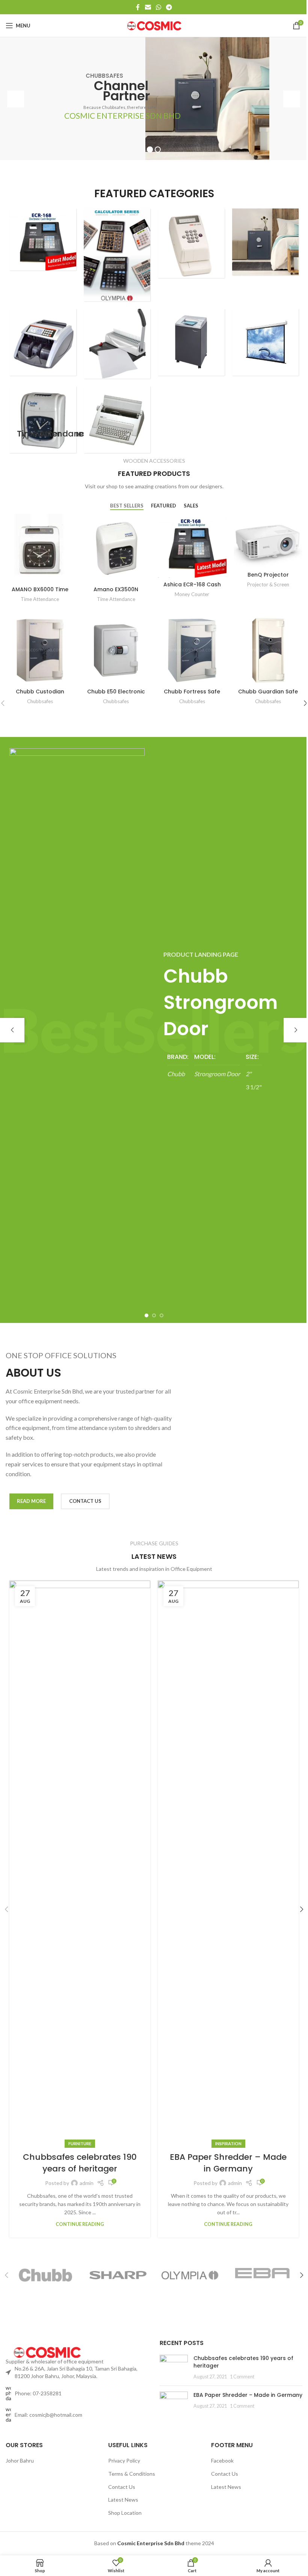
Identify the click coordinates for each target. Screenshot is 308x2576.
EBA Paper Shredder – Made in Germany (228, 2163)
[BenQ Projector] (268, 541)
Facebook (222, 2460)
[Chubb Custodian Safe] (40, 650)
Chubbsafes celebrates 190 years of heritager (80, 2163)
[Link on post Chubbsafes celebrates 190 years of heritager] (80, 1862)
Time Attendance (40, 599)
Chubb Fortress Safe (192, 692)
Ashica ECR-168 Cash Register (192, 588)
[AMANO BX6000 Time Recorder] (40, 548)
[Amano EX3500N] (116, 548)
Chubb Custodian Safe (40, 695)
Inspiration (228, 2143)
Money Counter (192, 594)
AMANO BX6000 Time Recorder (40, 593)
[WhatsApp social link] (158, 7)
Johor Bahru (20, 2460)
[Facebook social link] (138, 7)
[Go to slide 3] (162, 1315)
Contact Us (122, 2487)
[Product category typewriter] (154, 331)
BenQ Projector (268, 575)
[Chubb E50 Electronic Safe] (116, 650)
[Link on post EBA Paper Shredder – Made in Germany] (228, 1862)
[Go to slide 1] (146, 1315)
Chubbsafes (40, 701)
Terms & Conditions (132, 2474)
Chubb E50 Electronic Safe (116, 695)
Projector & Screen (268, 584)
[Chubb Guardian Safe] (268, 650)
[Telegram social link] (169, 7)
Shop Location (125, 2513)
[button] (12, 1030)
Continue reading (80, 2224)
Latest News (123, 2500)
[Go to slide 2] (154, 1315)
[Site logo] (154, 25)
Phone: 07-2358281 (38, 2393)
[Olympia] (190, 2275)
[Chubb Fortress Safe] (192, 650)
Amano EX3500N (116, 589)
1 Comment (242, 2377)
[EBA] (263, 2275)
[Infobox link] (178, 1066)
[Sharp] (118, 2275)
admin (87, 2183)
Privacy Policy (124, 2460)
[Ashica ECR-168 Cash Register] (192, 546)
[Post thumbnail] (174, 2367)
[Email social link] (148, 7)
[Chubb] (46, 2275)
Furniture (80, 2143)
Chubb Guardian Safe (268, 692)
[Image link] (47, 2351)
